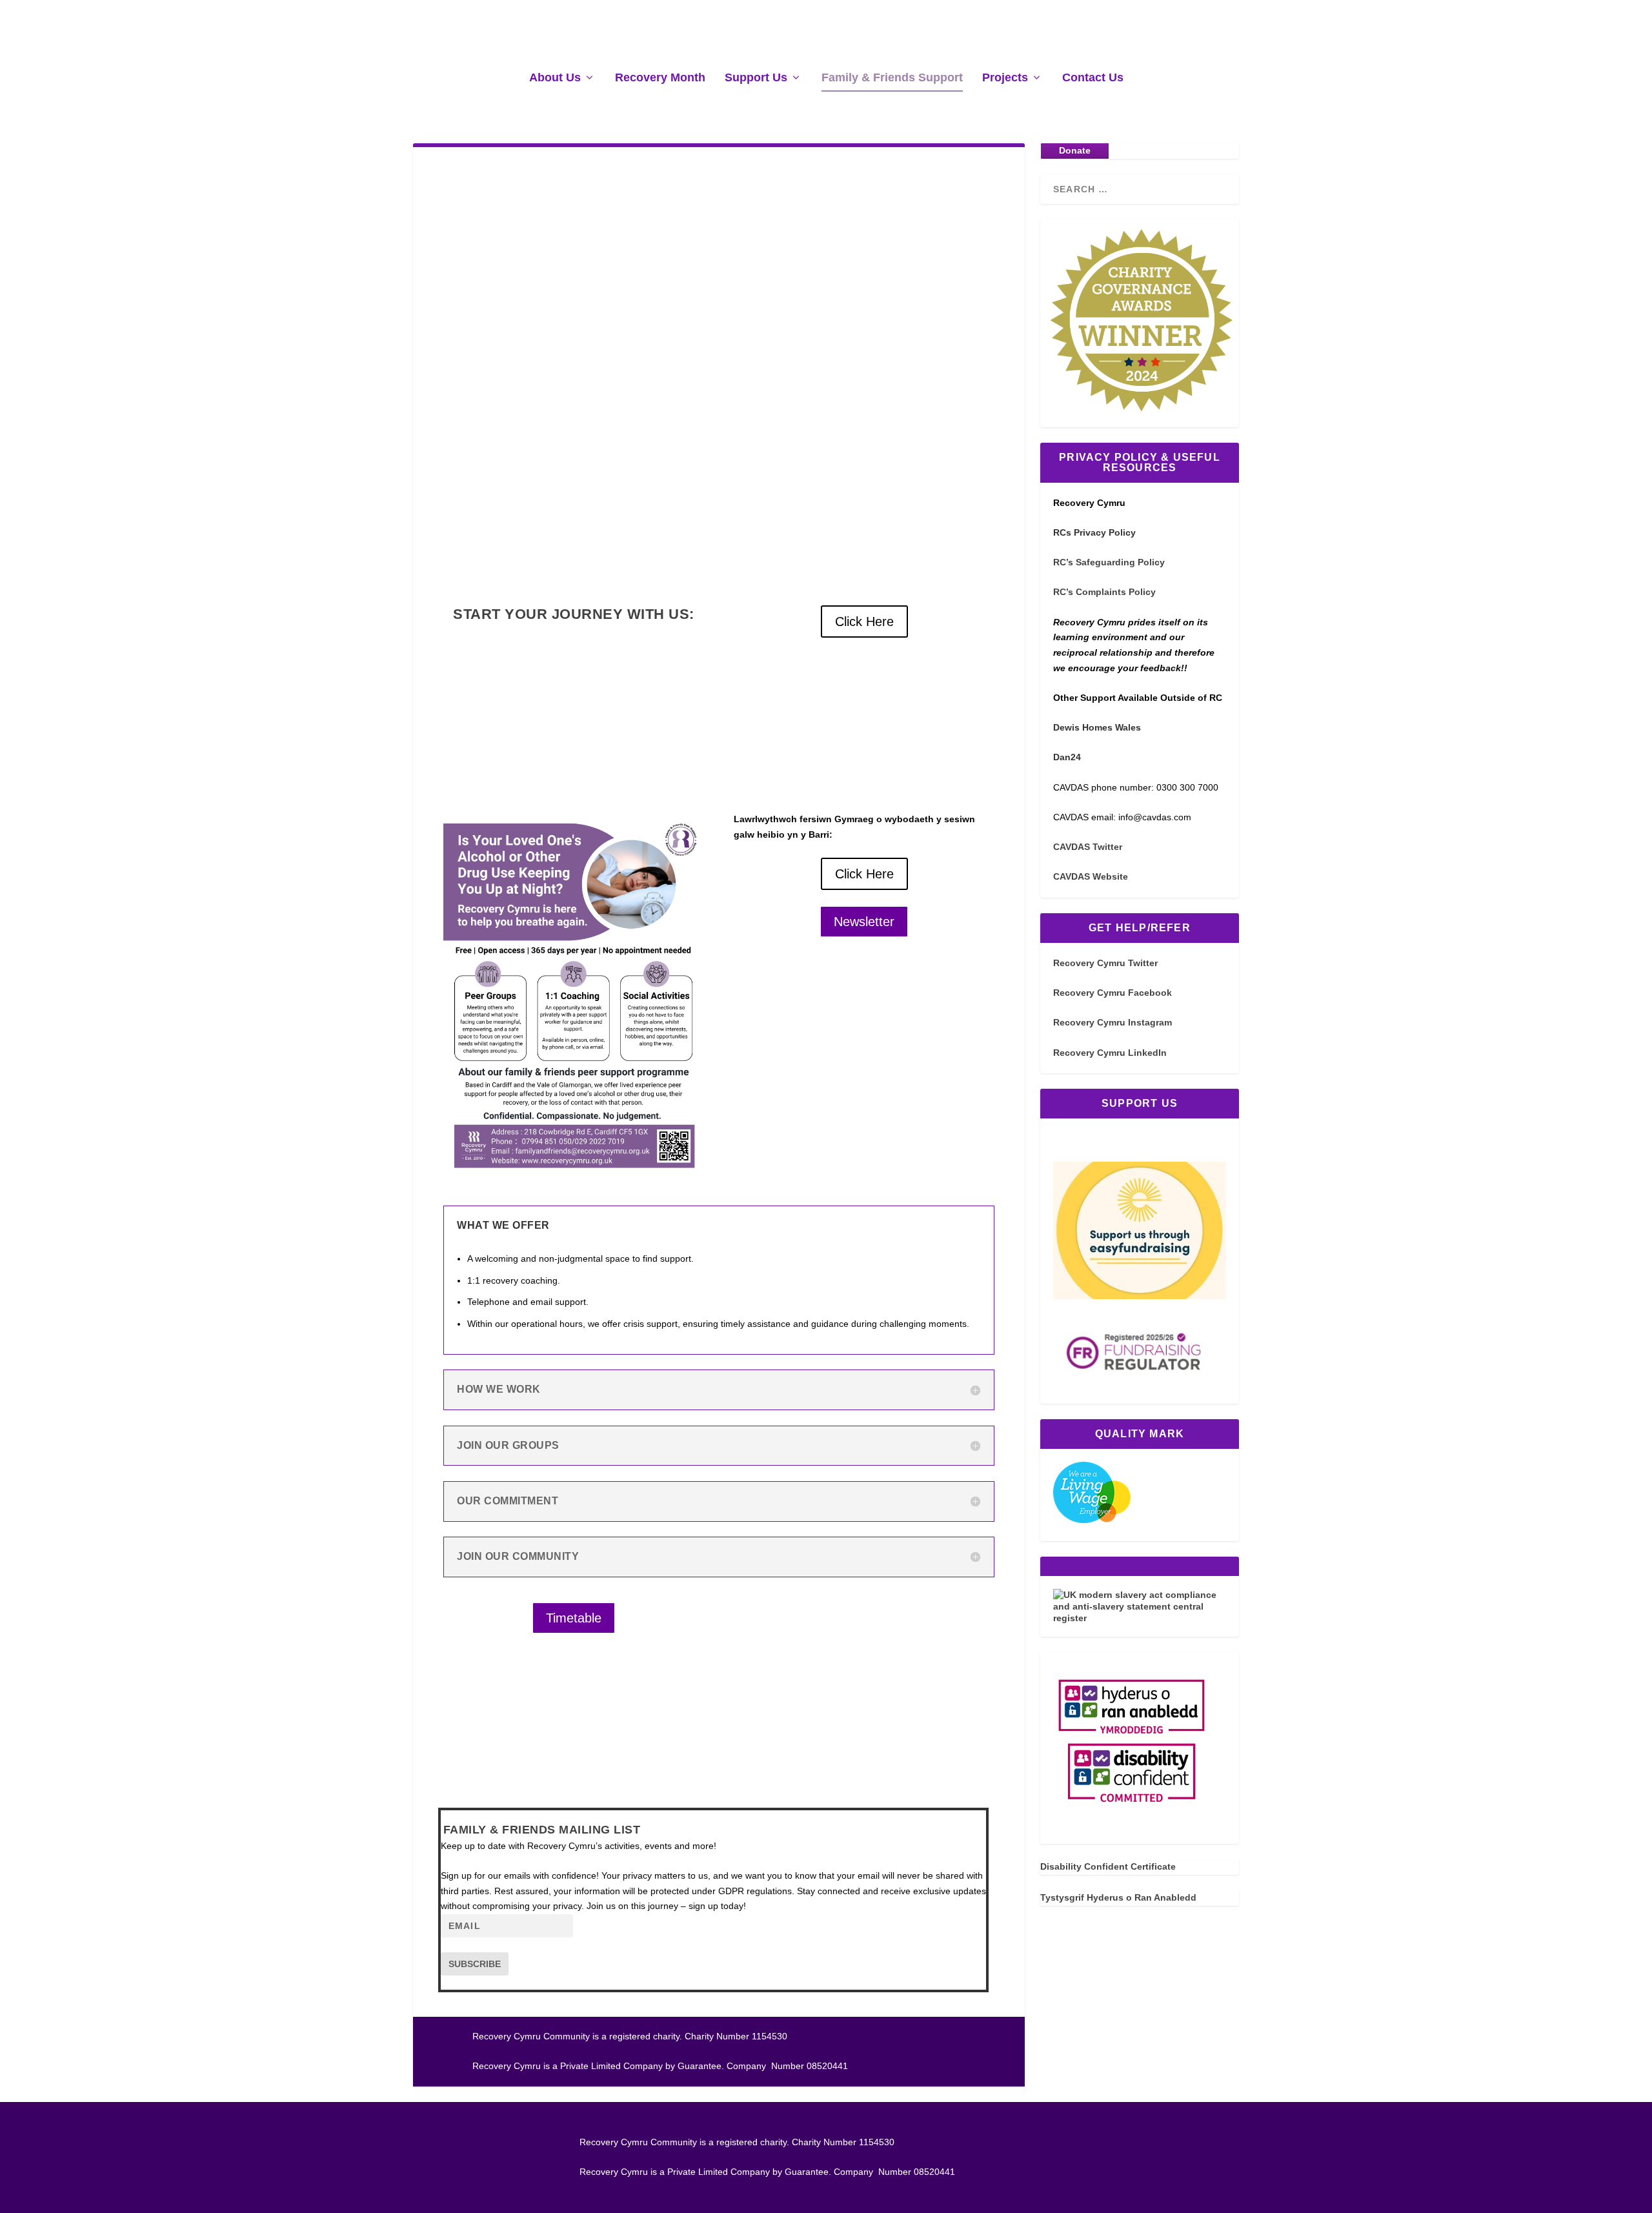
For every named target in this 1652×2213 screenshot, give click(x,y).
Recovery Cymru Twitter (1105, 963)
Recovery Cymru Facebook (1113, 993)
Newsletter (864, 922)
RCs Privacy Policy (1094, 532)
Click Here (864, 621)
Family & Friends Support (892, 78)
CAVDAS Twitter (1088, 847)
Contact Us (1093, 78)
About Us (555, 78)
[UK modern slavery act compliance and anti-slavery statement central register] (1140, 1618)
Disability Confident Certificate (1108, 1866)
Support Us (756, 78)
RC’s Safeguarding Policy (1109, 562)
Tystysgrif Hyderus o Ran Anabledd (1118, 1897)
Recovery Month (660, 78)
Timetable (574, 1618)
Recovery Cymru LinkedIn (1110, 1053)
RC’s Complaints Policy (1104, 592)
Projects (1005, 78)
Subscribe (475, 1964)
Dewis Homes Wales (1097, 727)
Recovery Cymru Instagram (1113, 1022)
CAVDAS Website (1091, 876)
